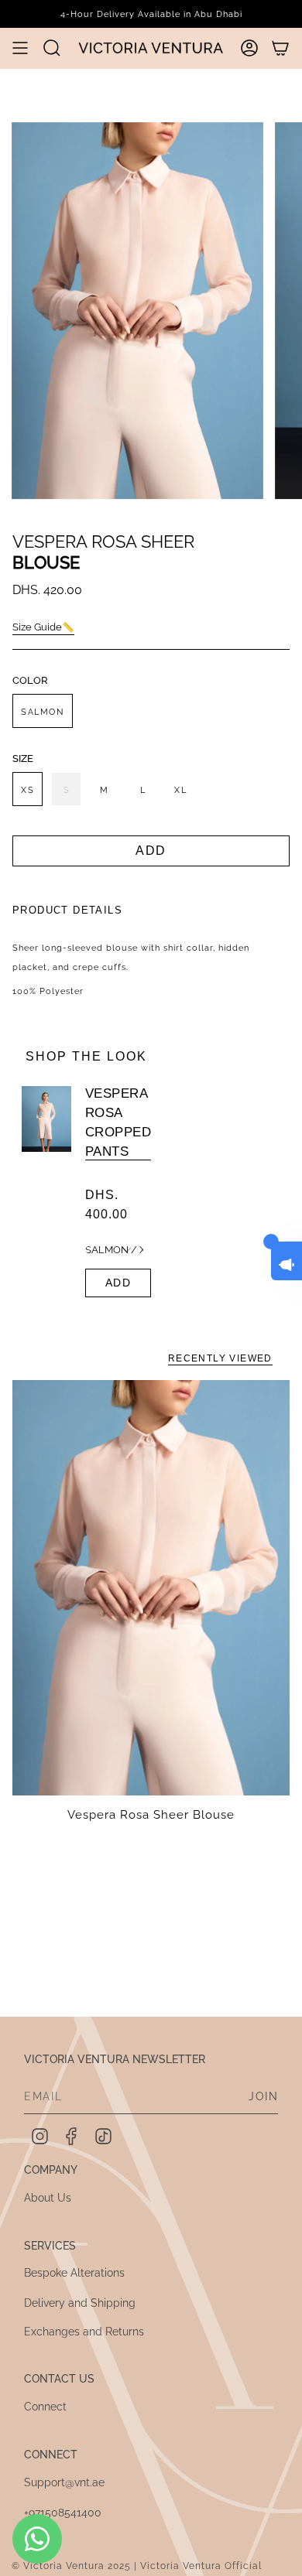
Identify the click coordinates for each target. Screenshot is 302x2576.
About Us (48, 2198)
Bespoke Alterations (74, 2273)
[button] (52, 48)
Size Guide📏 (43, 627)
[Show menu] (20, 48)
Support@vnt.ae (64, 2482)
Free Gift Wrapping (151, 14)
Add (118, 1283)
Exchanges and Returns (84, 2332)
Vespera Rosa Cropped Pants (118, 1122)
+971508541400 (63, 2513)
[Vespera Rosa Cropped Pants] (46, 1192)
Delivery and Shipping (80, 2303)
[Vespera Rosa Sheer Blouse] (151, 1588)
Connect (45, 2407)
